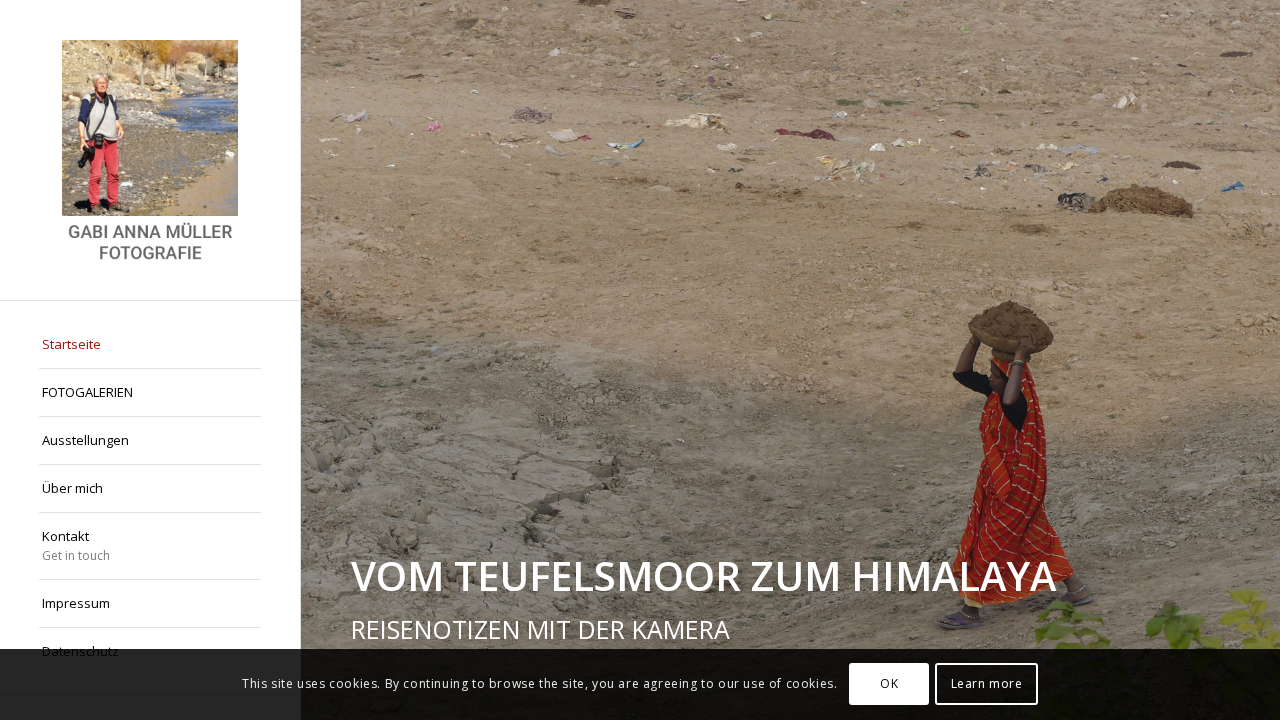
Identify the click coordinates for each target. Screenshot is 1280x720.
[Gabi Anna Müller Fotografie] (150, 150)
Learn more (987, 684)
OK (889, 684)
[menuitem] (150, 345)
